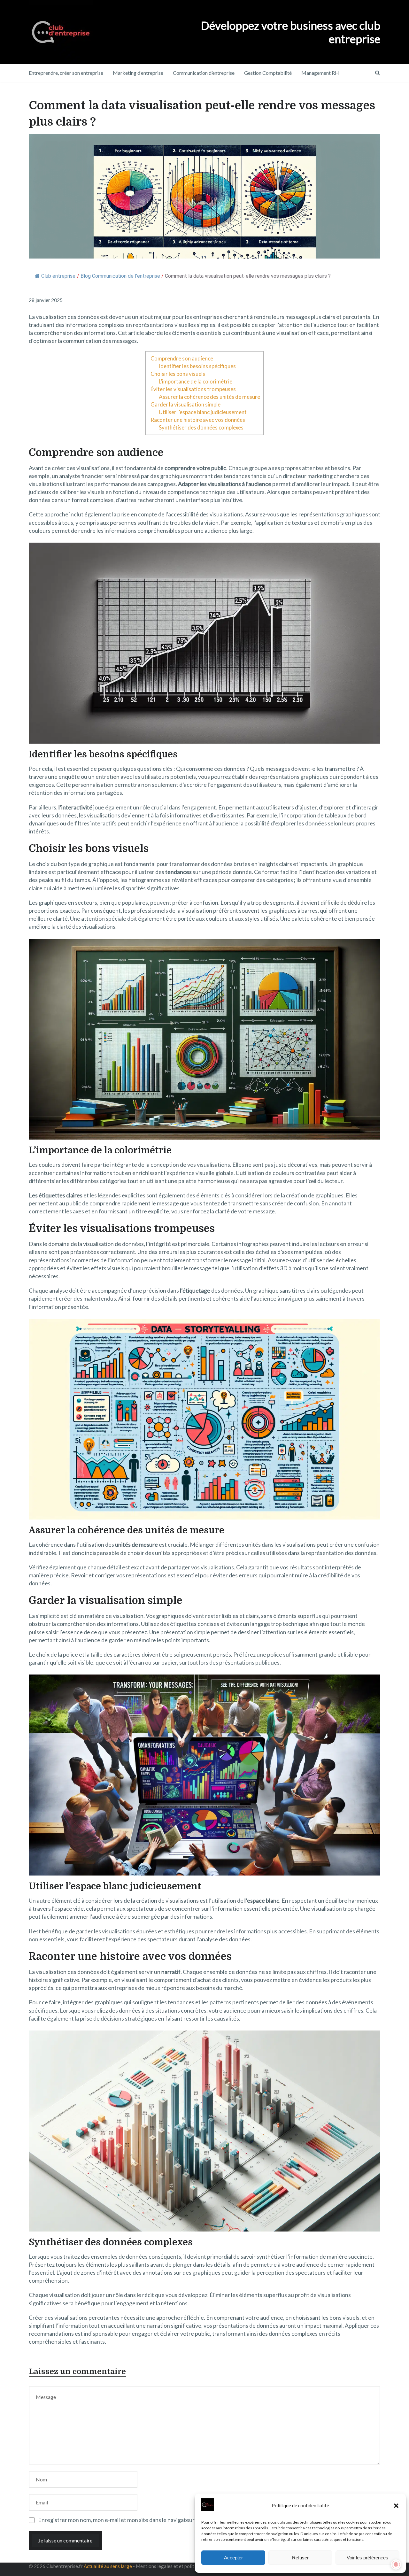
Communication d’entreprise (204, 73)
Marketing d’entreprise (138, 73)
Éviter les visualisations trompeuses (193, 389)
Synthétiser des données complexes (201, 427)
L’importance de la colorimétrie (196, 381)
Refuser (300, 2558)
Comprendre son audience (182, 358)
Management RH (320, 73)
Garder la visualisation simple (185, 404)
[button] (396, 2506)
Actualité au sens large (108, 2566)
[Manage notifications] (396, 2564)
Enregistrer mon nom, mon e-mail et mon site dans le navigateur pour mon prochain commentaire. (158, 2520)
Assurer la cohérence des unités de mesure (209, 397)
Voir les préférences (367, 2558)
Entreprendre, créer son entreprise (66, 73)
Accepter (233, 2558)
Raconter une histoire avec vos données (198, 420)
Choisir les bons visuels (178, 374)
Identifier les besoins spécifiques (197, 366)
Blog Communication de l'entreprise (120, 276)
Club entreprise (58, 276)
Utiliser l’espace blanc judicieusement (203, 412)
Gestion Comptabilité (268, 73)
